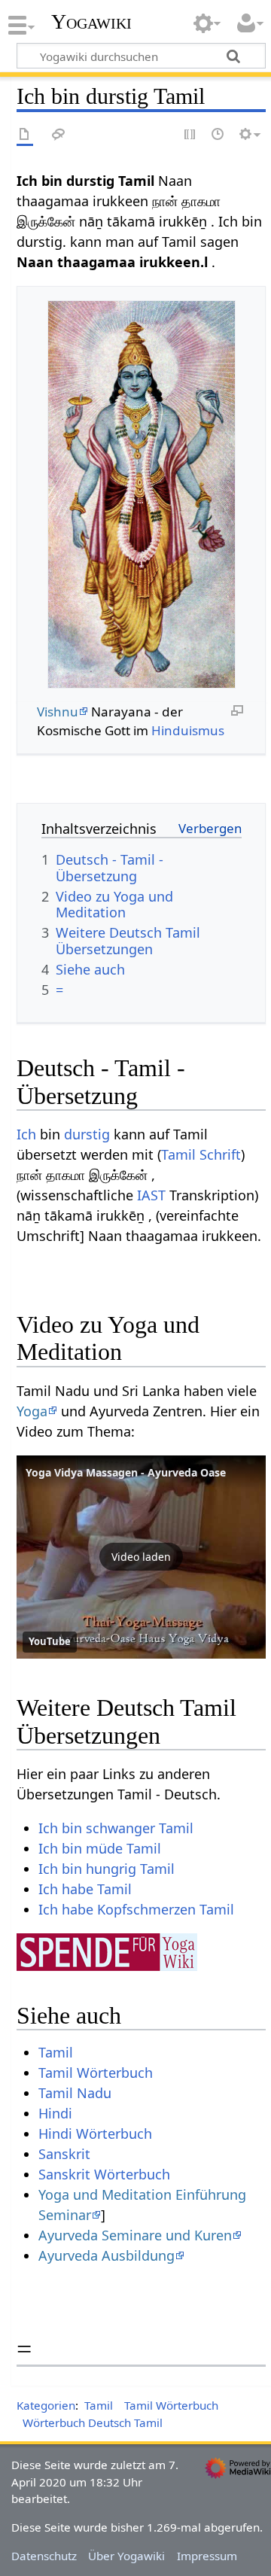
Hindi (55, 2113)
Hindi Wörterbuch (95, 2133)
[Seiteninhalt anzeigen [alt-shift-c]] (25, 135)
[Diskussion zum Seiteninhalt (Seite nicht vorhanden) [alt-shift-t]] (59, 135)
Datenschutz (44, 2556)
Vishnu (58, 712)
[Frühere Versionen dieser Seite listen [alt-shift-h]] (218, 135)
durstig (87, 1134)
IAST (151, 1195)
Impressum (207, 2556)
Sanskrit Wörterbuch (104, 2174)
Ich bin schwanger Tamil (116, 1828)
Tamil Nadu (75, 2093)
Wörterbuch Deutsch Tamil (93, 2422)
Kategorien (46, 2405)
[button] (141, 1557)
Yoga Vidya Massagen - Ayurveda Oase (126, 1472)
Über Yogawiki (126, 2556)
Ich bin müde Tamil (100, 1848)
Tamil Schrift (201, 1154)
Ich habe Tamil (85, 1889)
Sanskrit (64, 2154)
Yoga (32, 1411)
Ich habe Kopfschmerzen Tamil (136, 1909)
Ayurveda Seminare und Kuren (135, 2235)
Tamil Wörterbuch (96, 2073)
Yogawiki (91, 22)
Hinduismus (188, 730)
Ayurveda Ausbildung (107, 2255)
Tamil (56, 2052)
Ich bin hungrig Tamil (107, 1869)
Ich (26, 1134)
